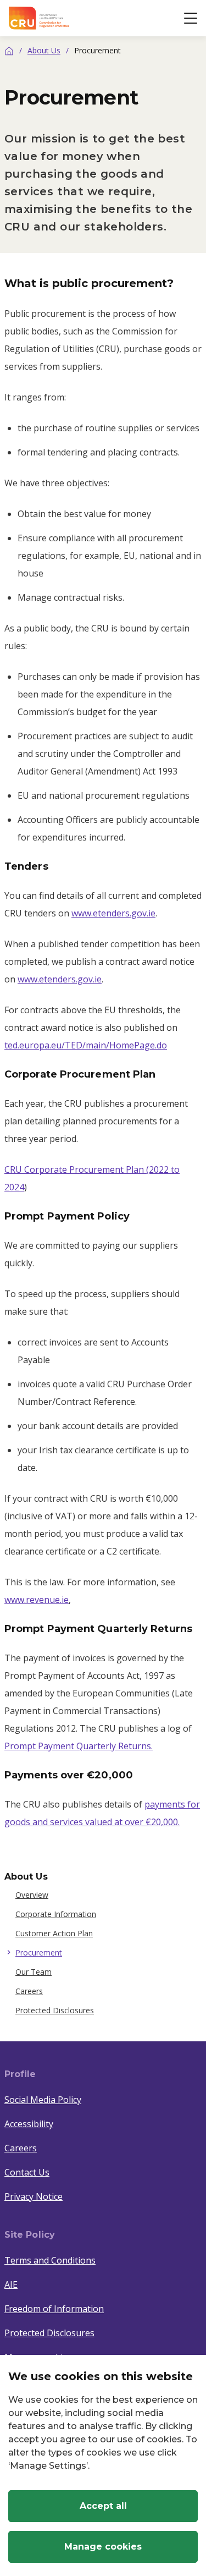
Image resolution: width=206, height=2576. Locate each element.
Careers (29, 1991)
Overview (32, 1895)
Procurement (39, 1952)
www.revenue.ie (37, 1600)
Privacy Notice (34, 2196)
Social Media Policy (43, 2100)
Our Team (34, 1972)
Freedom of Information (54, 2309)
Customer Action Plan (54, 1933)
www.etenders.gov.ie (113, 913)
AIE (11, 2284)
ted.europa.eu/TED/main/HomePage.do (86, 1045)
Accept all (103, 2506)
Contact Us (27, 2172)
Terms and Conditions (50, 2260)
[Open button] (191, 18)
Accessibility (29, 2124)
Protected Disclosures (55, 2010)
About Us (44, 50)
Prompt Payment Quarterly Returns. (79, 1746)
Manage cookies (103, 2547)
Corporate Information (56, 1914)
